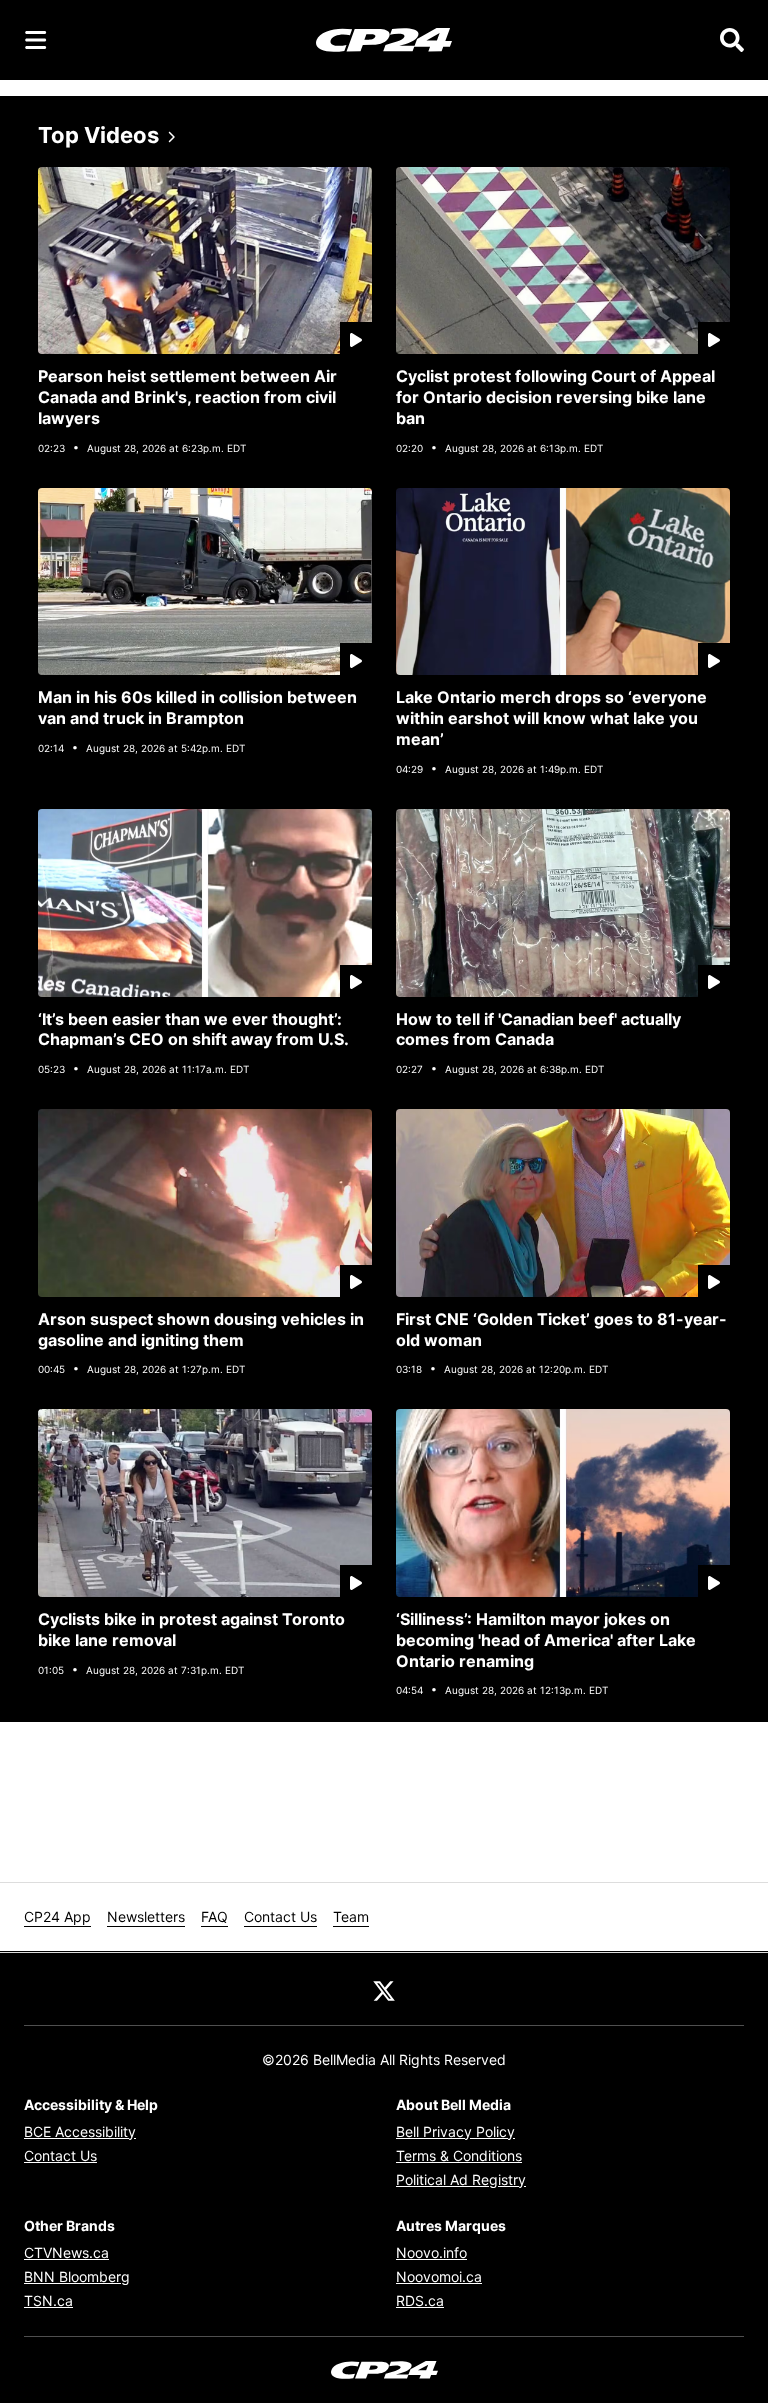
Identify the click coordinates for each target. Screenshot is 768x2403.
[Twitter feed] (384, 1989)
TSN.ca (48, 2300)
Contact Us (280, 1916)
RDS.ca (420, 2300)
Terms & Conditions (459, 2155)
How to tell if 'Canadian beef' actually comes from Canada (538, 1029)
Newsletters (146, 1916)
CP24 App (57, 1916)
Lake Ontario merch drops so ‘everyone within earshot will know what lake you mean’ (551, 718)
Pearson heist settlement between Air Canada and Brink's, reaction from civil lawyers (187, 397)
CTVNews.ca (66, 2252)
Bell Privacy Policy (455, 2131)
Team (351, 1916)
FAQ (214, 1916)
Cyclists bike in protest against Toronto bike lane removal (191, 1629)
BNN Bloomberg (77, 2276)
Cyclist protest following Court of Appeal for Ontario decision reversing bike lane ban (555, 397)
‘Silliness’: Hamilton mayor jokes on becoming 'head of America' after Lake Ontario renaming (546, 1640)
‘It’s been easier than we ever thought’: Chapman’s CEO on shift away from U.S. (193, 1029)
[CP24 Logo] (384, 39)
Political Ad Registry (461, 2179)
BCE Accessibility (80, 2131)
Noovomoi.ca (439, 2276)
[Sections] (36, 40)
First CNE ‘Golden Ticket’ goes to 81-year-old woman (561, 1329)
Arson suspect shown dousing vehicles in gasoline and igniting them (201, 1329)
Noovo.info (431, 2252)
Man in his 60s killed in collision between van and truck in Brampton (197, 707)
